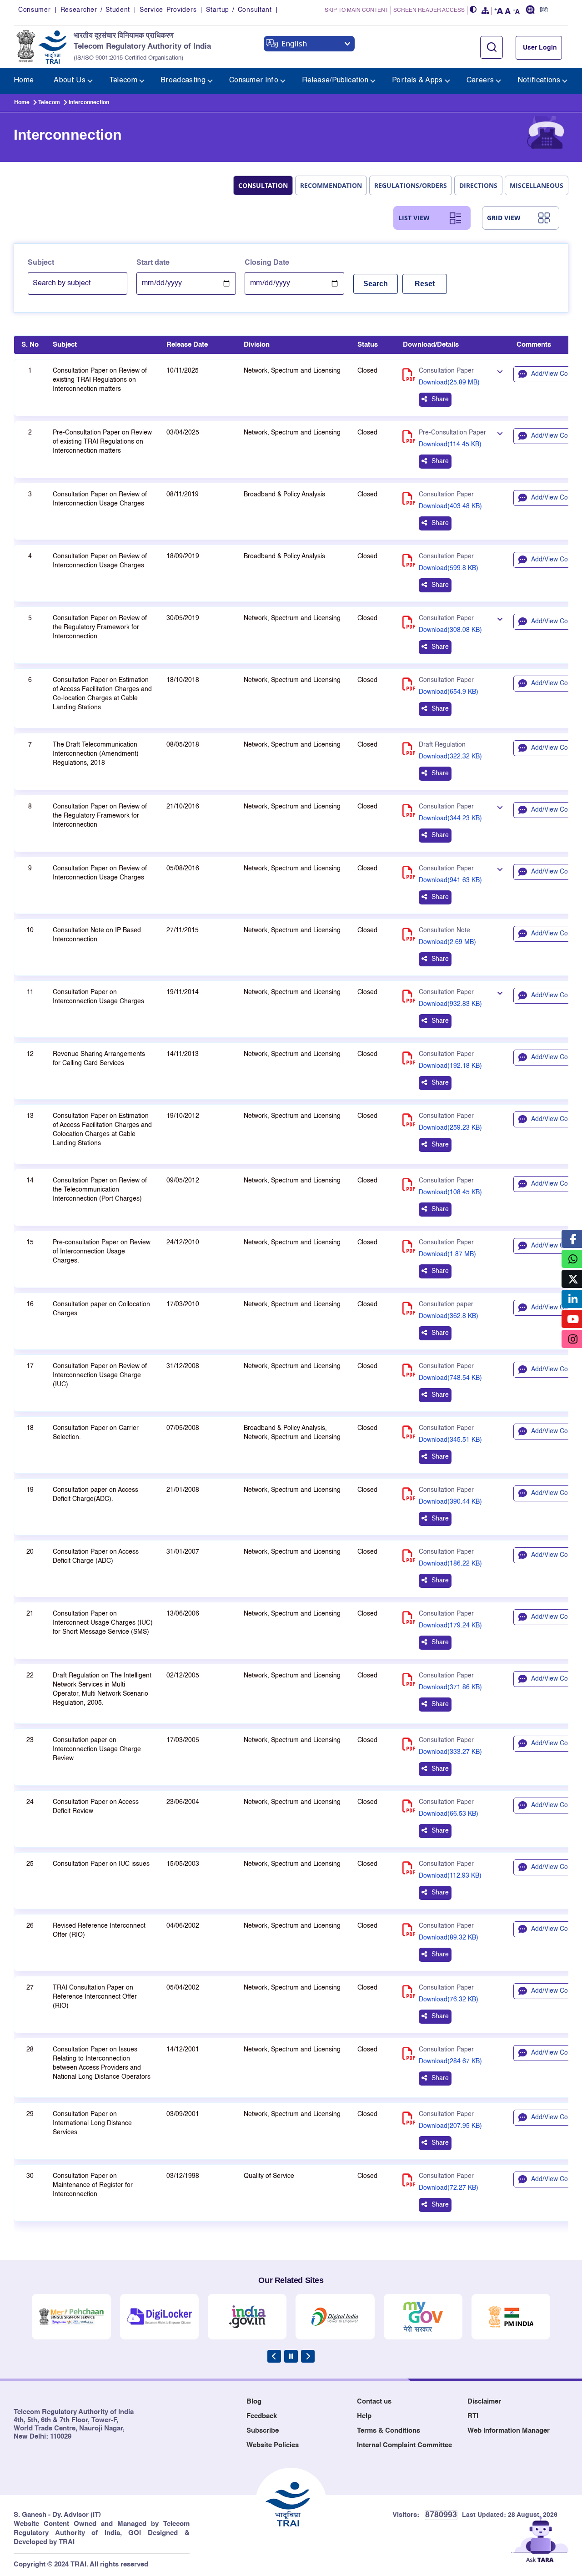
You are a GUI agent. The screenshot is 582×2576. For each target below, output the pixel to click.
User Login (540, 48)
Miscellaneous (537, 185)
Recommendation (331, 185)
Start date (153, 263)
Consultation (263, 185)
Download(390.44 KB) (450, 1502)
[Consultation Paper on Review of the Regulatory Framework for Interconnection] (500, 619)
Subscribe (263, 2431)
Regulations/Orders (411, 185)
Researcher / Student (95, 10)
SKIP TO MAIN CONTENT (356, 10)
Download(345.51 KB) (450, 1440)
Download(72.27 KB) (449, 2188)
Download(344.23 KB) (450, 818)
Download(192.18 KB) (450, 1066)
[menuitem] (24, 81)
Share (440, 399)
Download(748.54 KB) (450, 1378)
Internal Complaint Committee (404, 2445)
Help (364, 2416)
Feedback (262, 2416)
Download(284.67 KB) (450, 2061)
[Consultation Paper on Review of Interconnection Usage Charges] (500, 869)
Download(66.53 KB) (449, 1814)
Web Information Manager (509, 2431)
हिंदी (544, 10)
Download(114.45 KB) (450, 444)
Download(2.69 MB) (447, 942)
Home (22, 103)
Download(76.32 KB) (449, 2000)
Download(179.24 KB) (450, 1626)
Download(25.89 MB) (449, 383)
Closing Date (267, 263)
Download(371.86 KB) (450, 1687)
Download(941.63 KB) (450, 880)
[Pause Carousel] (291, 2356)
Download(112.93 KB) (450, 1876)
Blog (254, 2402)
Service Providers (168, 10)
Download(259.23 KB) (450, 1128)
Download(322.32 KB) (450, 757)
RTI (473, 2416)
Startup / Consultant (239, 10)
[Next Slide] (308, 2356)
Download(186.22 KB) (450, 1564)
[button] (473, 10)
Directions (478, 185)
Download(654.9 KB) (449, 692)
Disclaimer (484, 2402)
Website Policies (273, 2445)
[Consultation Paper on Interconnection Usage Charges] (500, 993)
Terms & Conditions (389, 2431)
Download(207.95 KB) (450, 2126)
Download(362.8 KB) (449, 1316)
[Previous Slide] (274, 2356)
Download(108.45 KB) (450, 1192)
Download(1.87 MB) (447, 1254)
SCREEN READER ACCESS (429, 10)
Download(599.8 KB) (449, 568)
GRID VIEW (504, 218)
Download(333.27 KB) (450, 1752)
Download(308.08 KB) (450, 630)
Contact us (374, 2402)
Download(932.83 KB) (450, 1004)
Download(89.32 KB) (449, 1938)
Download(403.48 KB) (450, 506)
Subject (41, 263)
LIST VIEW (414, 218)
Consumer (35, 10)
